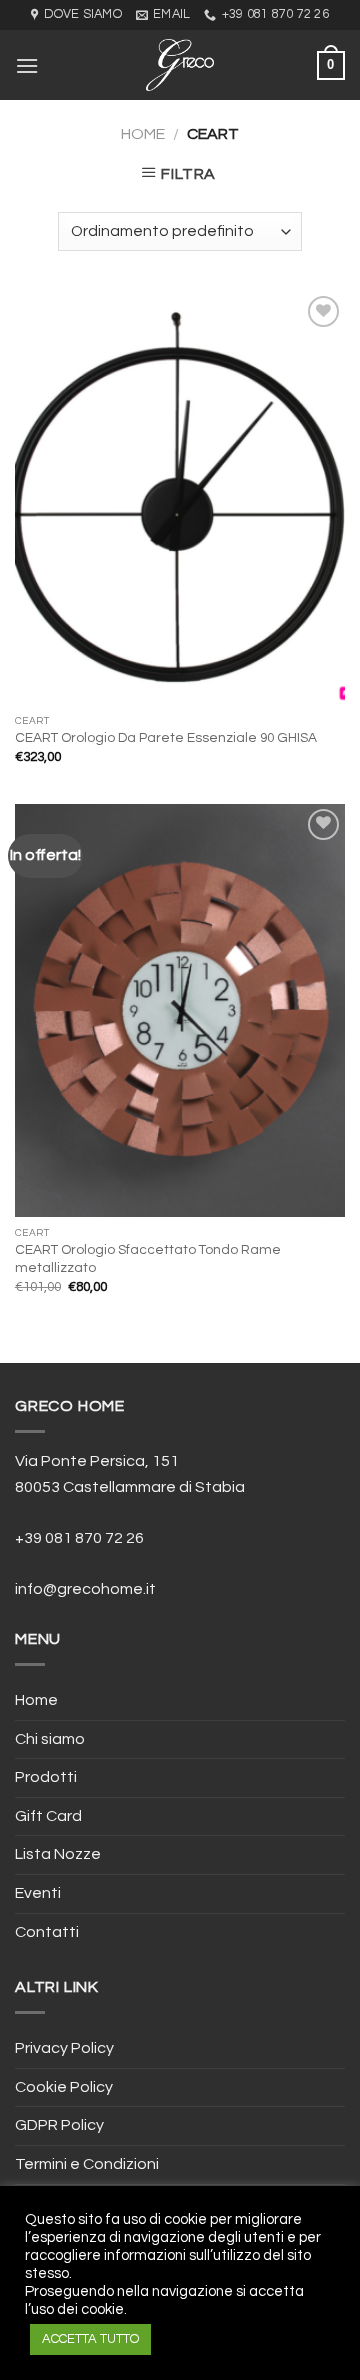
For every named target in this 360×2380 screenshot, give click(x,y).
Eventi (38, 1893)
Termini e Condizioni (87, 2164)
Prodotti (46, 1777)
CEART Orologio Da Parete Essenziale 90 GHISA (166, 738)
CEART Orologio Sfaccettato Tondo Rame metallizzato (148, 1259)
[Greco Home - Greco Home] (180, 65)
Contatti (47, 1932)
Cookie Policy (64, 2087)
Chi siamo (50, 1739)
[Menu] (27, 65)
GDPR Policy (59, 2125)
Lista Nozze (58, 1854)
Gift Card (48, 1816)
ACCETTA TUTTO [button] (90, 2339)
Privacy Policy (64, 2048)
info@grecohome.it (85, 1589)
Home (143, 134)
